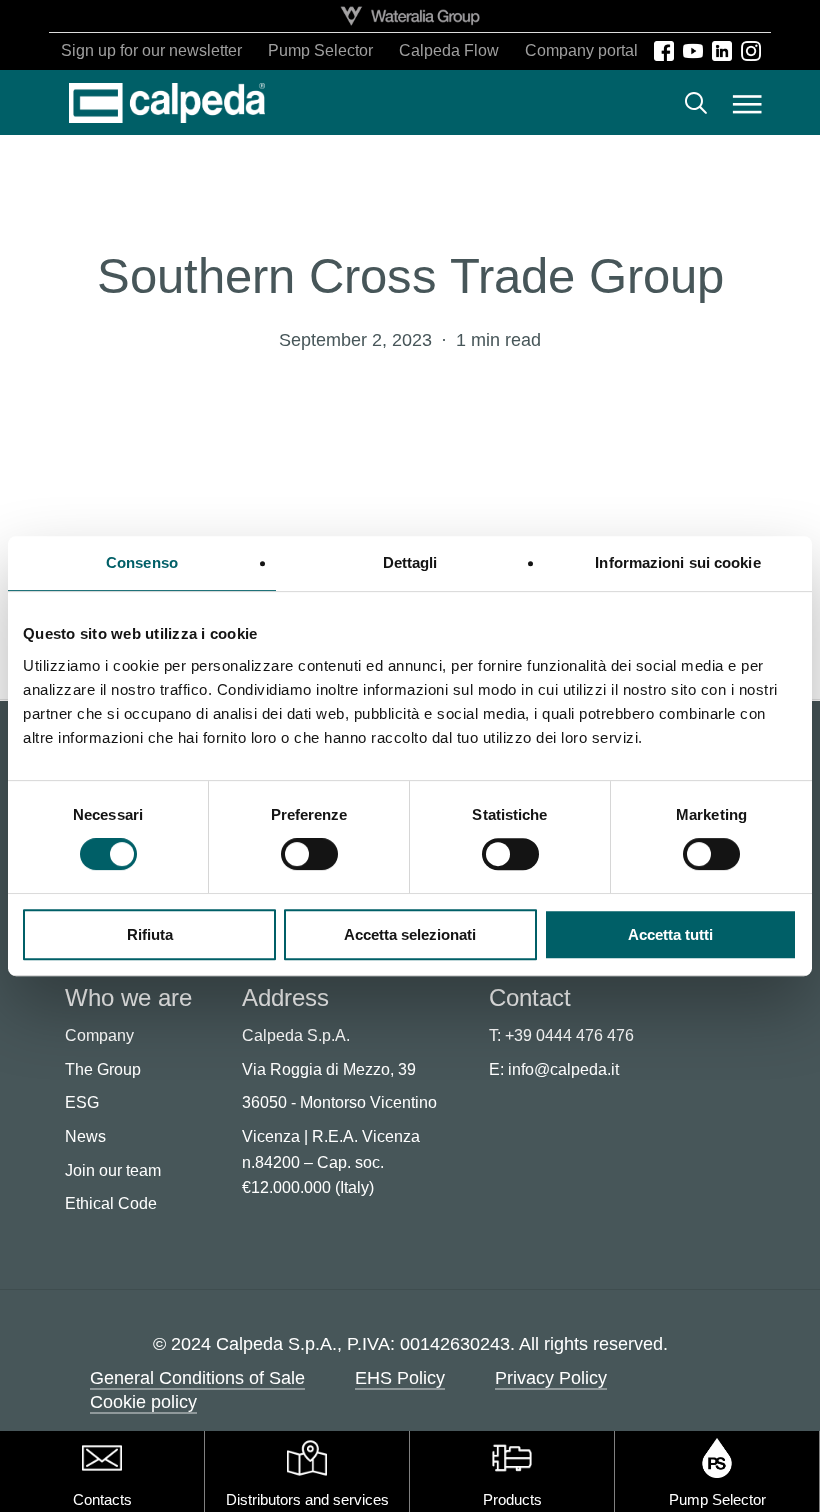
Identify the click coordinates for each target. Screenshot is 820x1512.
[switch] (309, 854)
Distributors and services (307, 1499)
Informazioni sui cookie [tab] (677, 562)
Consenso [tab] (142, 562)
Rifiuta (150, 934)
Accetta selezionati (410, 934)
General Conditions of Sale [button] (197, 1378)
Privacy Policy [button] (551, 1378)
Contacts (102, 1499)
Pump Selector (717, 1499)
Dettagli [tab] (410, 562)
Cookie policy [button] (143, 1402)
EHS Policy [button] (400, 1378)
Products (512, 1499)
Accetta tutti (670, 934)
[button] (747, 103)
